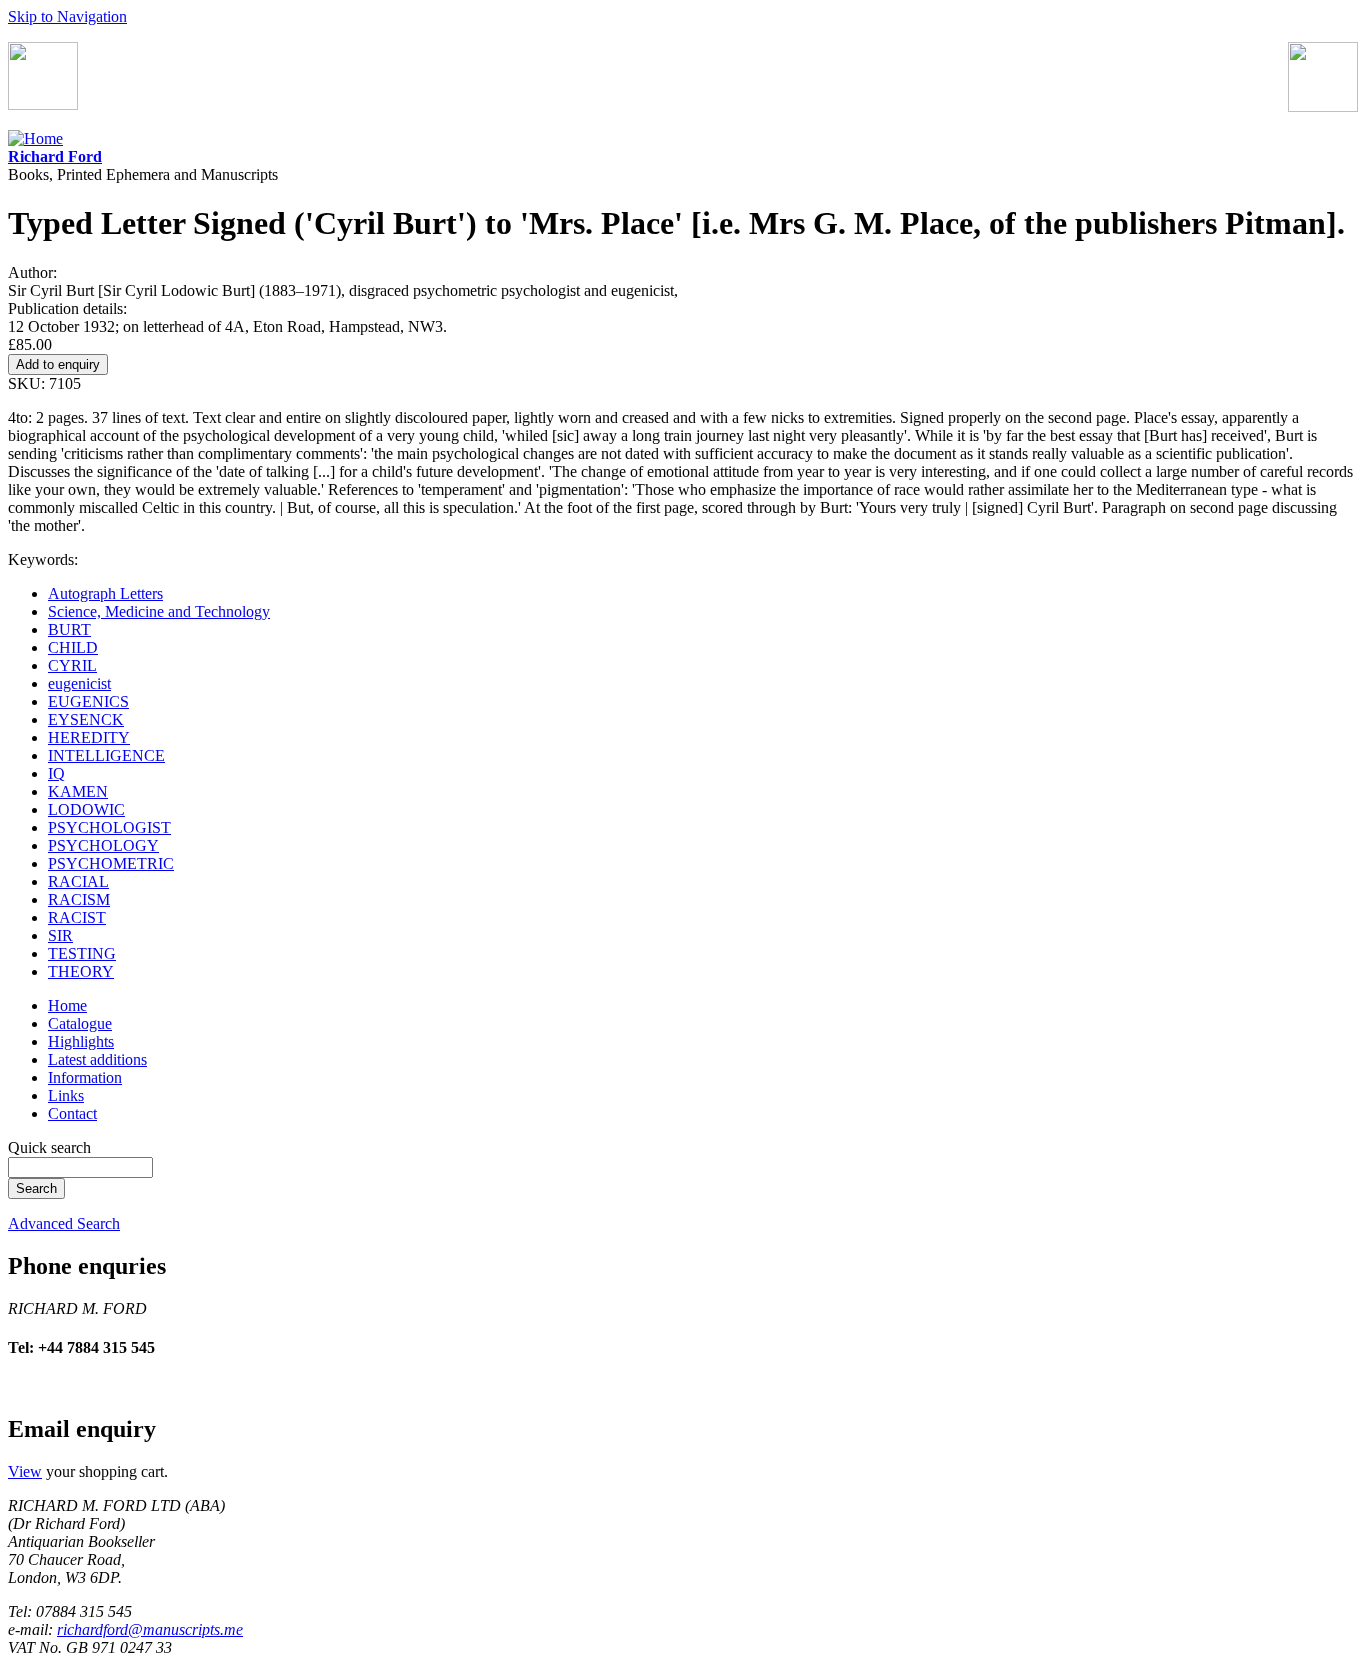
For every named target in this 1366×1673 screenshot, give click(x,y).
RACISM (79, 899)
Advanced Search (64, 1223)
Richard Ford (55, 156)
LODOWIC (86, 809)
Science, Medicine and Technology (159, 611)
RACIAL (78, 881)
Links (66, 1095)
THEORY (81, 971)
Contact (72, 1113)
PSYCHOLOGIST (109, 827)
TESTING (82, 953)
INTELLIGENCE (106, 755)
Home (67, 1005)
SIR (60, 935)
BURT (69, 629)
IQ (56, 773)
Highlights (81, 1041)
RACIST (77, 917)
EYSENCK (86, 719)
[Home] (35, 138)
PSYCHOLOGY (103, 845)
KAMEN (78, 791)
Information (85, 1077)
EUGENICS (88, 701)
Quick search (49, 1147)
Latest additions (97, 1059)
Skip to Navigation (67, 16)
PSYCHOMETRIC (111, 863)
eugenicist (79, 683)
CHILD (73, 647)
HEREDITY (89, 737)
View (25, 1471)
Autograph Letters (105, 593)
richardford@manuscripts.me (150, 1629)
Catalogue (80, 1023)
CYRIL (72, 665)
